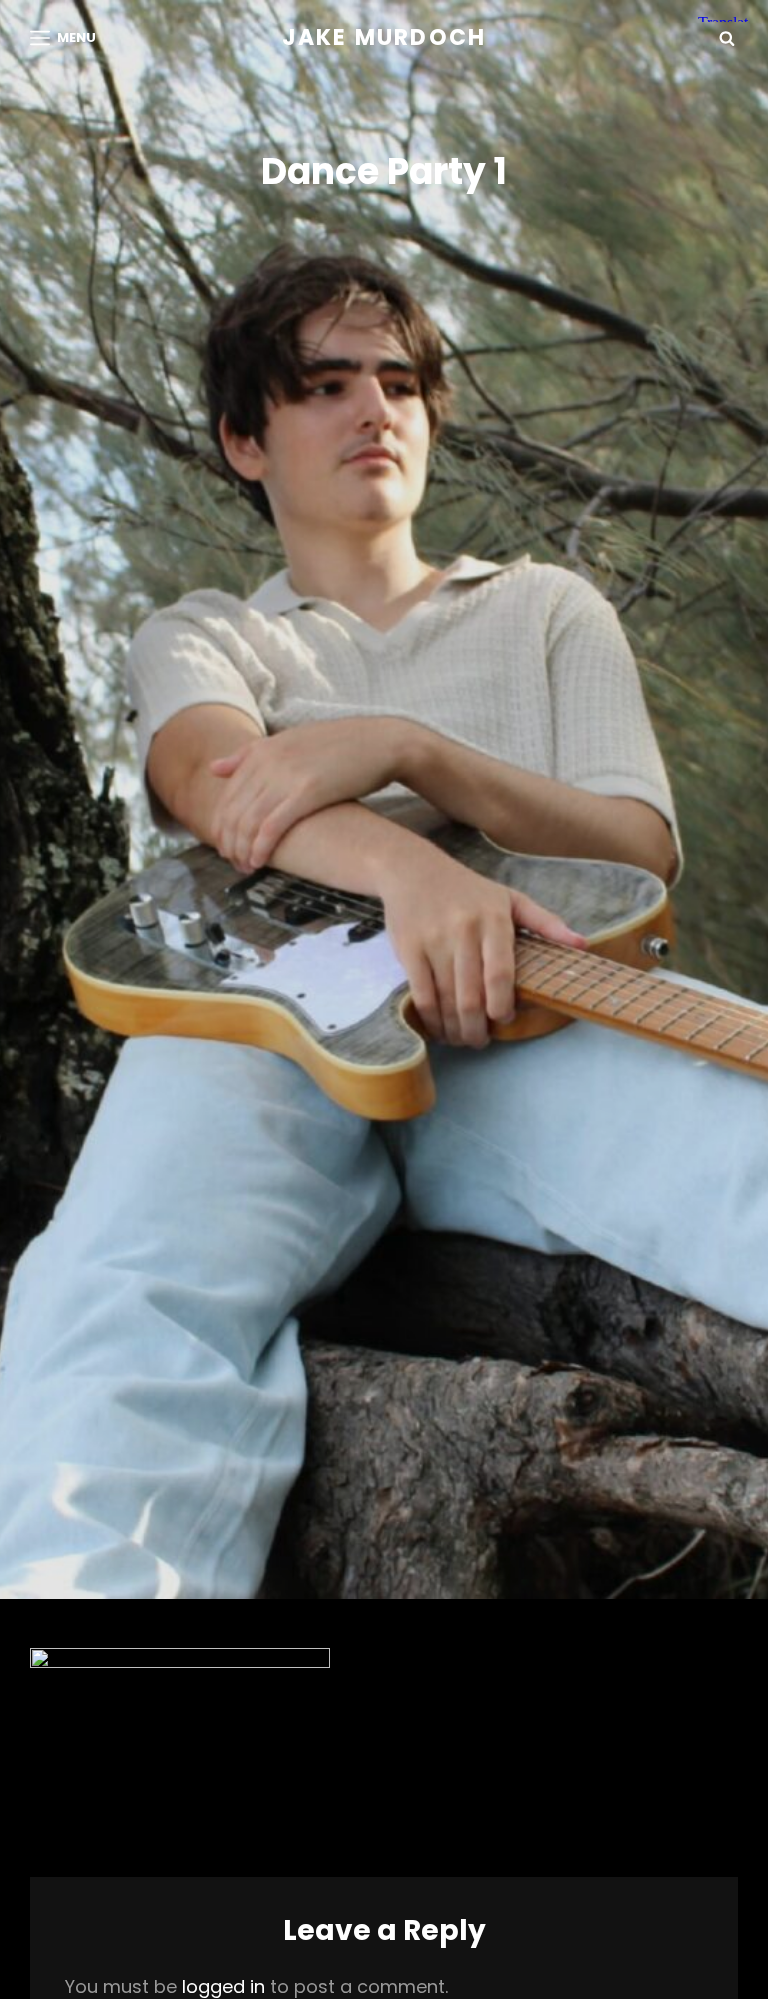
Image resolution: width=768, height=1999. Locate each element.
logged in (223, 1986)
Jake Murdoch (384, 37)
